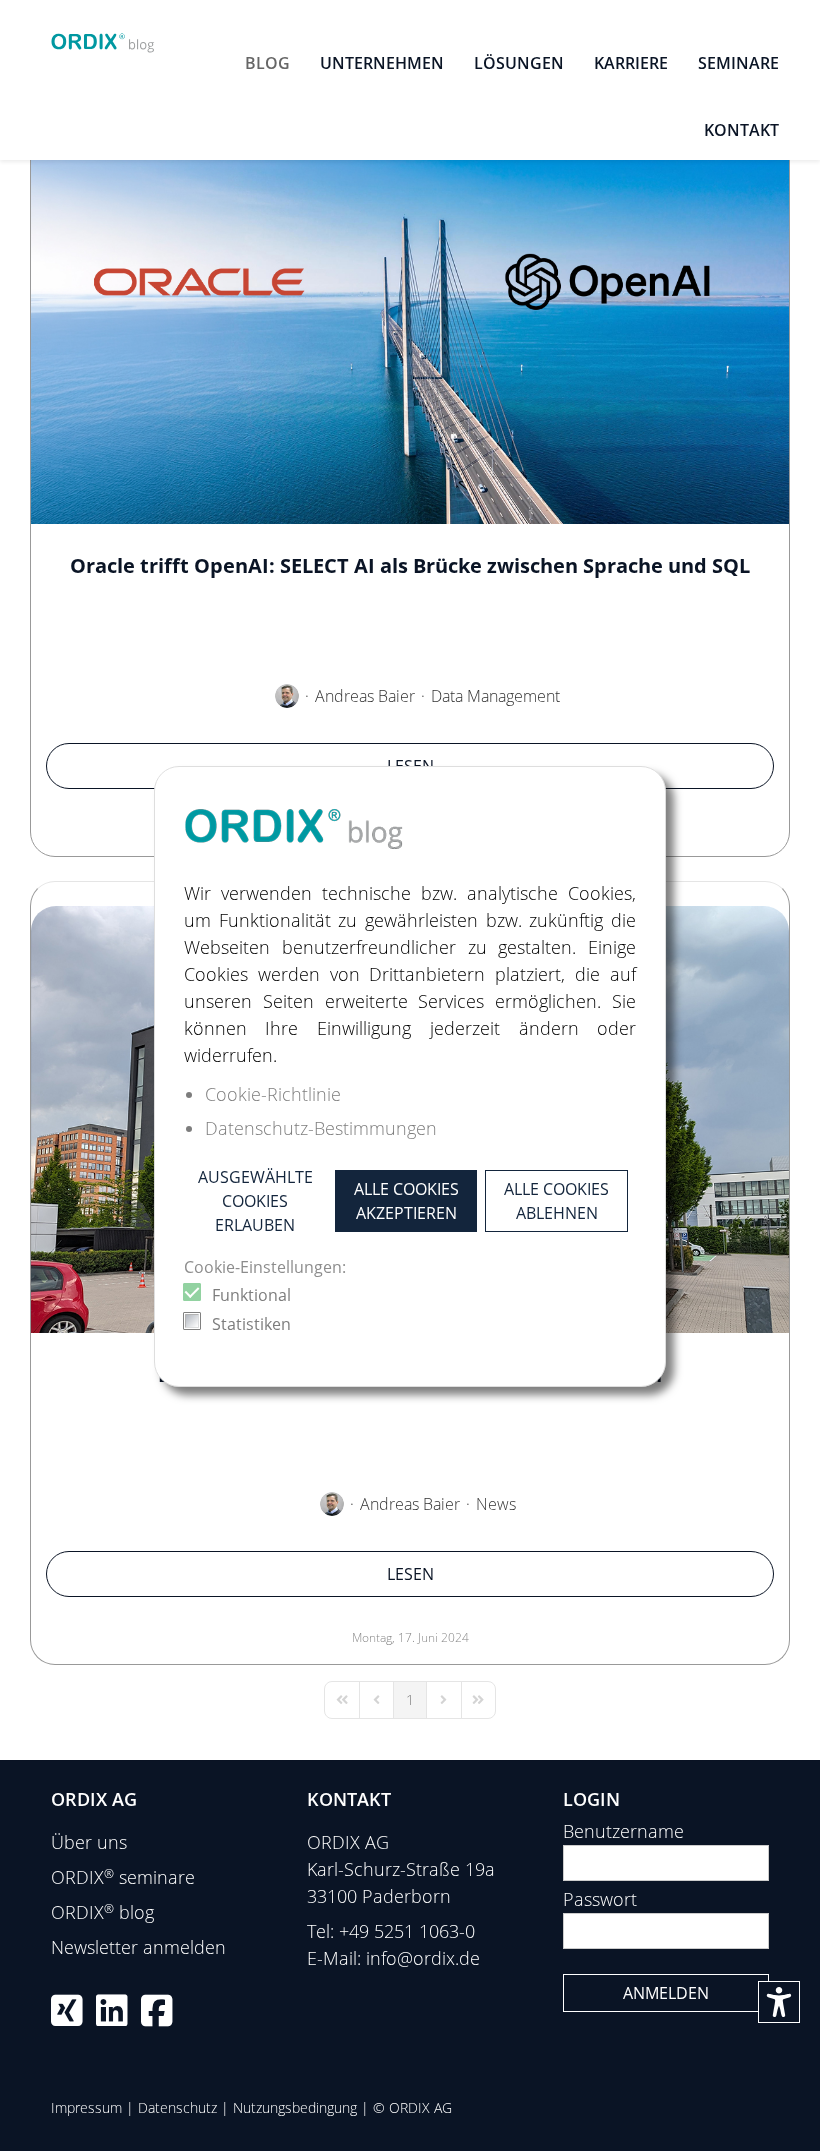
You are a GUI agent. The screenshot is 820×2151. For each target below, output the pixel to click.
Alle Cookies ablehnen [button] (556, 1201)
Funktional (251, 1295)
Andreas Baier (365, 696)
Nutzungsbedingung (295, 2107)
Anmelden (666, 1993)
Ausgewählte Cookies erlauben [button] (255, 1201)
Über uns (89, 1842)
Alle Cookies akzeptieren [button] (406, 1201)
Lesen (410, 1574)
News (496, 1504)
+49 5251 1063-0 (407, 1931)
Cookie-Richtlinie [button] (273, 1094)
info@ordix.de (423, 1958)
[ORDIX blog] (103, 38)
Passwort (600, 1899)
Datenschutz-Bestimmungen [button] (321, 1128)
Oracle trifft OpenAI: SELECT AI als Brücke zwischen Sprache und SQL (410, 565)
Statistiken (251, 1324)
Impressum (86, 2107)
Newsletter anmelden (138, 1947)
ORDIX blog (102, 1912)
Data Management (495, 696)
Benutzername (623, 1831)
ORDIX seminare (123, 1877)
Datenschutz (177, 2107)
